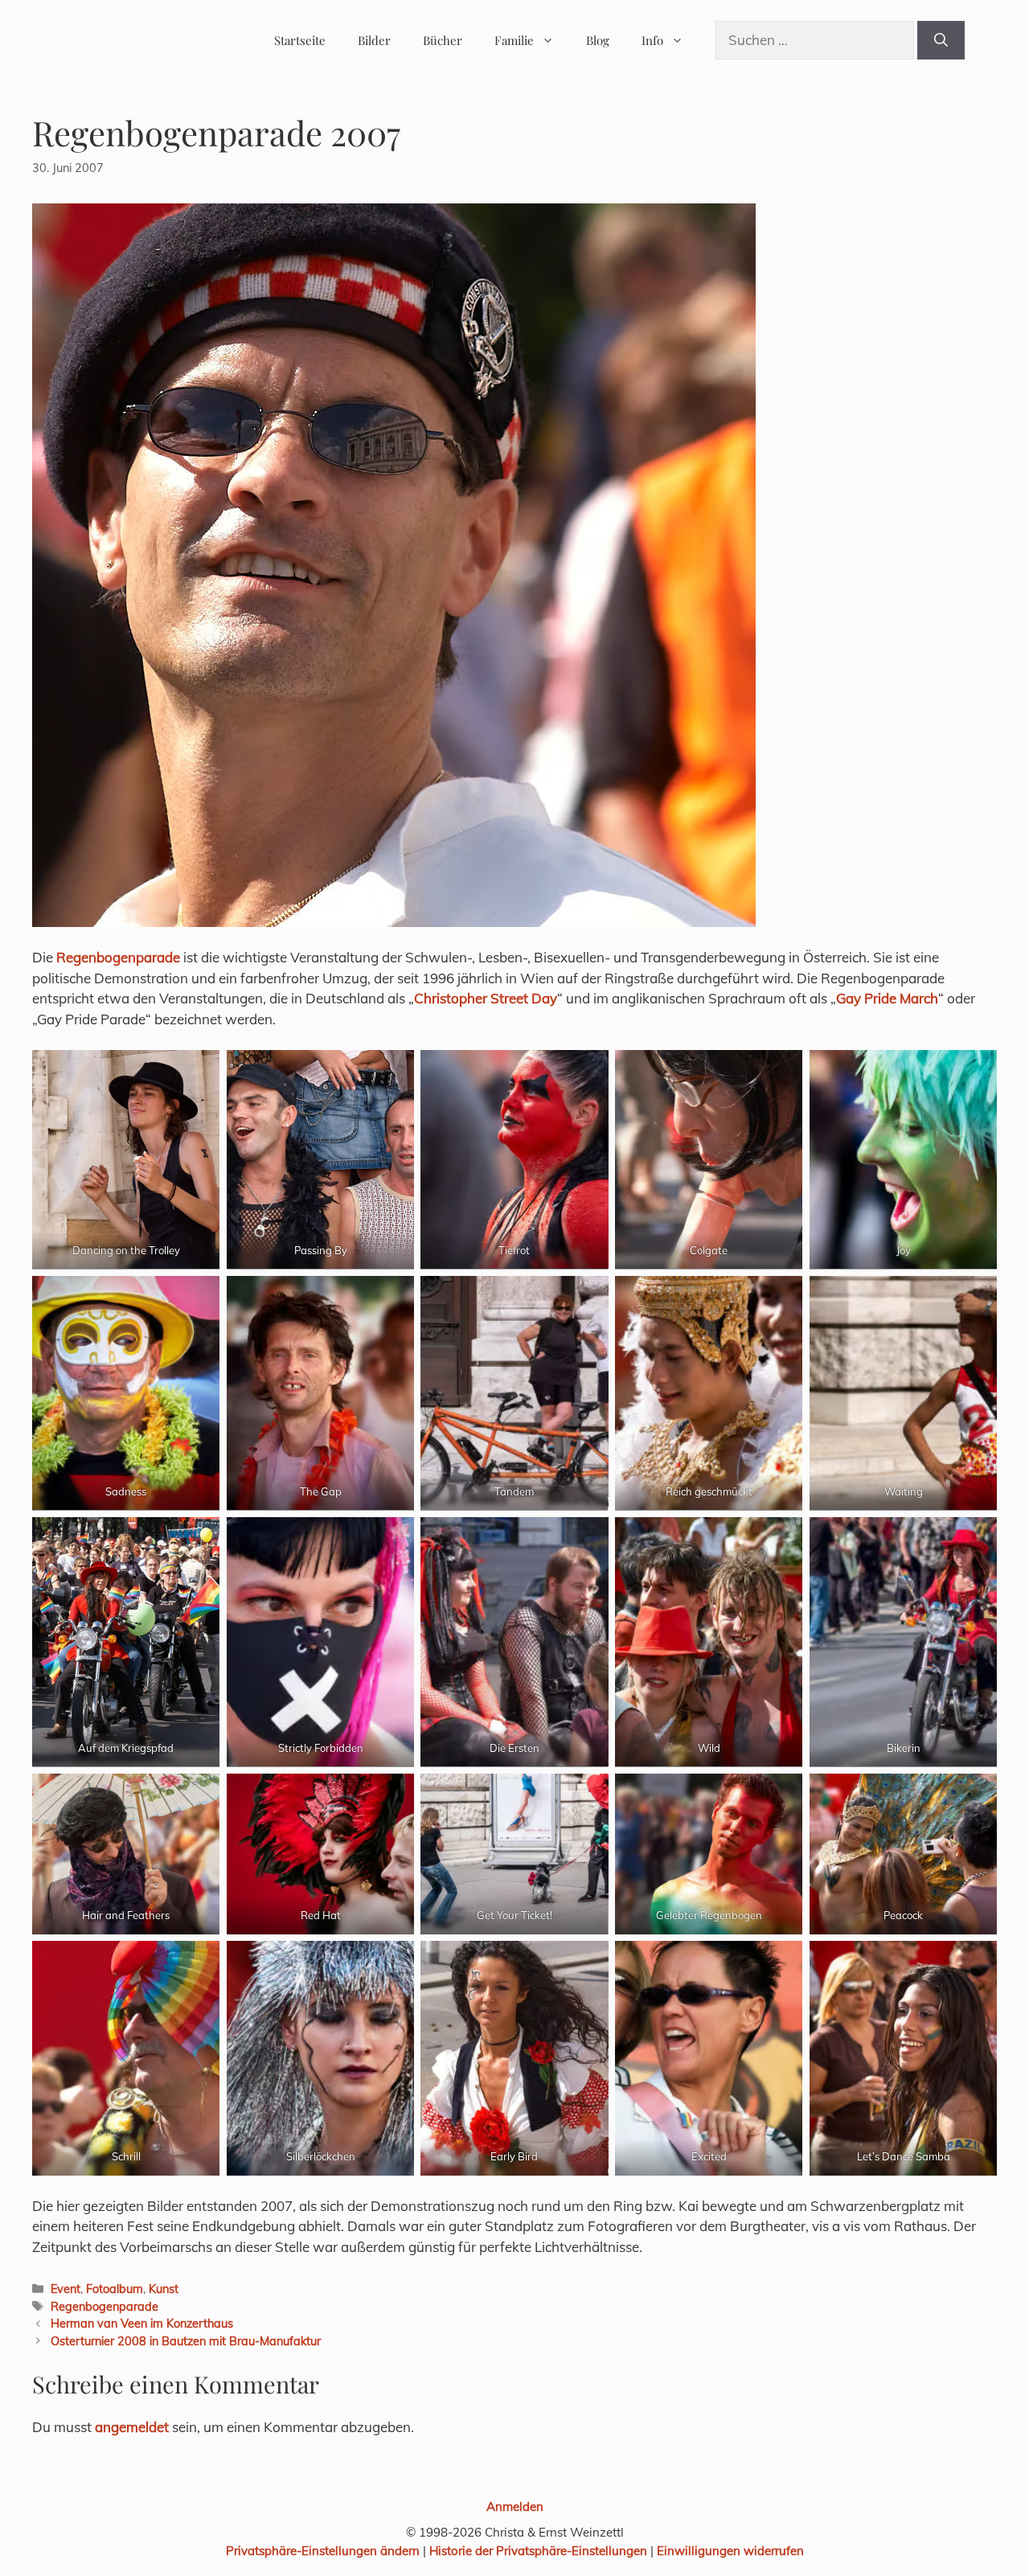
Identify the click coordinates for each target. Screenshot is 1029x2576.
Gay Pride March (887, 998)
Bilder (374, 40)
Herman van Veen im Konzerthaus (142, 2323)
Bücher (443, 40)
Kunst (164, 2289)
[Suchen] (941, 40)
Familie (514, 40)
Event (66, 2289)
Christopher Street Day (486, 998)
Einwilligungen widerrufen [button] (730, 2551)
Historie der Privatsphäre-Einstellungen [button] (538, 2551)
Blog (598, 40)
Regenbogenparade (118, 957)
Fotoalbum (115, 2289)
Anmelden (515, 2506)
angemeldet (132, 2427)
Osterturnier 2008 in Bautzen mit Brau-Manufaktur (186, 2341)
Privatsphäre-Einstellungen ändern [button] (323, 2551)
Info (652, 40)
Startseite (300, 40)
